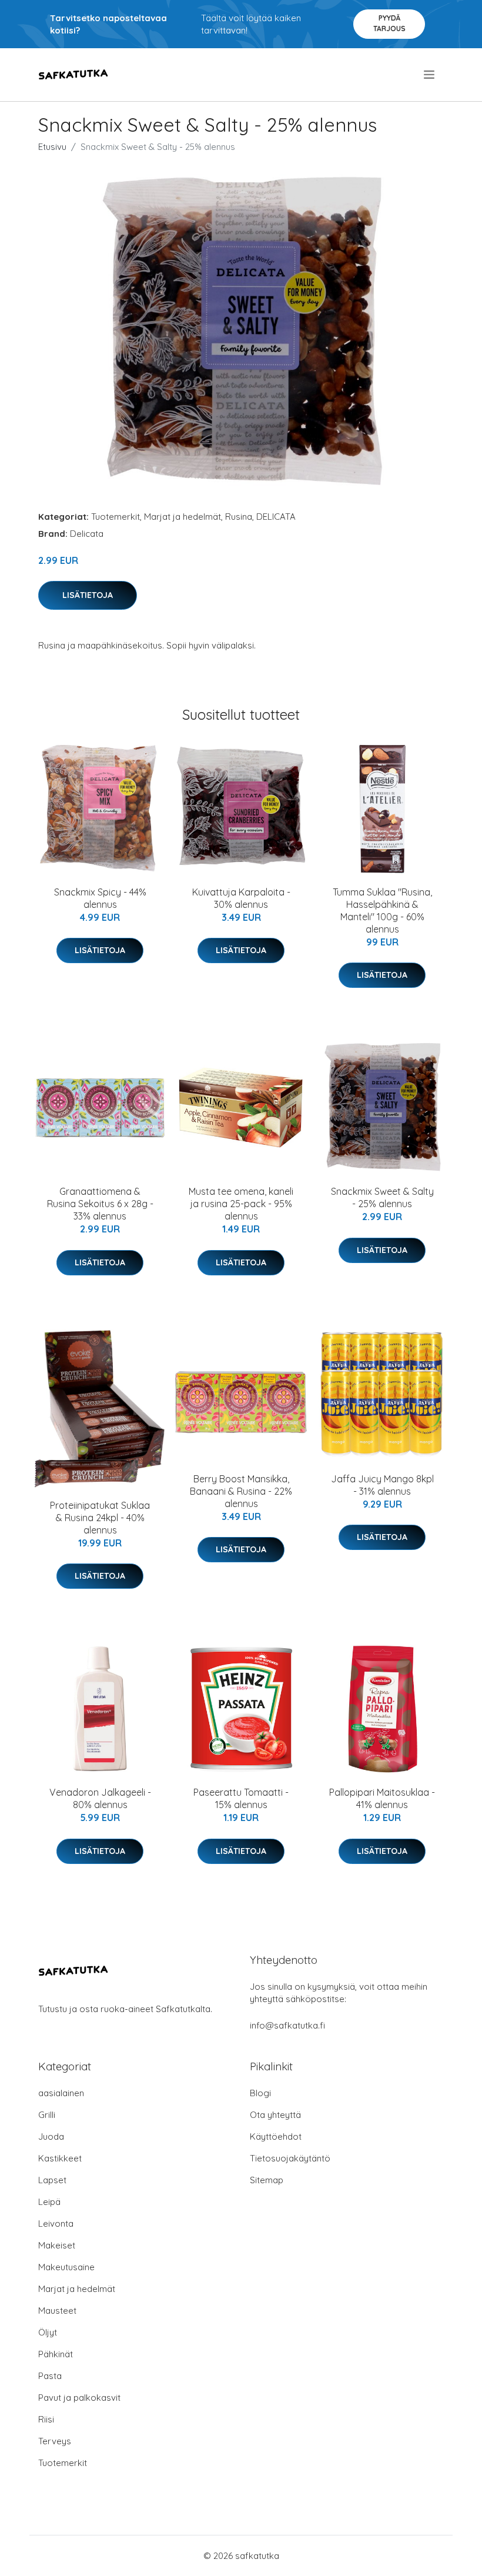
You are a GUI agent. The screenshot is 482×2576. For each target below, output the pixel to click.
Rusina (239, 517)
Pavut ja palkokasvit (79, 2398)
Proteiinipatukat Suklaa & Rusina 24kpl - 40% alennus (100, 1518)
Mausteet (57, 2311)
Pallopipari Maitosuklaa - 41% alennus (382, 1798)
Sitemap (267, 2180)
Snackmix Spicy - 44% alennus (100, 898)
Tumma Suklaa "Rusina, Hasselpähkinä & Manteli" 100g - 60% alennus (382, 911)
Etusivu (52, 147)
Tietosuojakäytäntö (290, 2158)
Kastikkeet (60, 2158)
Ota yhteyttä (275, 2115)
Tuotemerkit (116, 517)
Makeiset (57, 2245)
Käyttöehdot (276, 2136)
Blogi (260, 2093)
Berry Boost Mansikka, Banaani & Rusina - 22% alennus (241, 1491)
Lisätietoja (88, 595)
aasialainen (61, 2093)
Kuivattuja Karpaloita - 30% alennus (241, 898)
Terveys (55, 2441)
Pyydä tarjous (389, 23)
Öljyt (48, 2332)
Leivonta (56, 2223)
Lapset (52, 2180)
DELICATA (276, 517)
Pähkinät (56, 2354)
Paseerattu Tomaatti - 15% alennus (241, 1798)
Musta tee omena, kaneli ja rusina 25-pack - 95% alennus (241, 1204)
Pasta (50, 2376)
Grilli (47, 2115)
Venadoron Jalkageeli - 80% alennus (100, 1798)
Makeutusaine (66, 2267)
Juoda (51, 2136)
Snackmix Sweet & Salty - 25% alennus (382, 1197)
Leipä (49, 2202)
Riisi (46, 2419)
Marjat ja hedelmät (183, 517)
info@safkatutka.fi (287, 2025)
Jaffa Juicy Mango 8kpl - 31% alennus (382, 1485)
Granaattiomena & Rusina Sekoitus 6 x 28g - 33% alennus (100, 1204)
